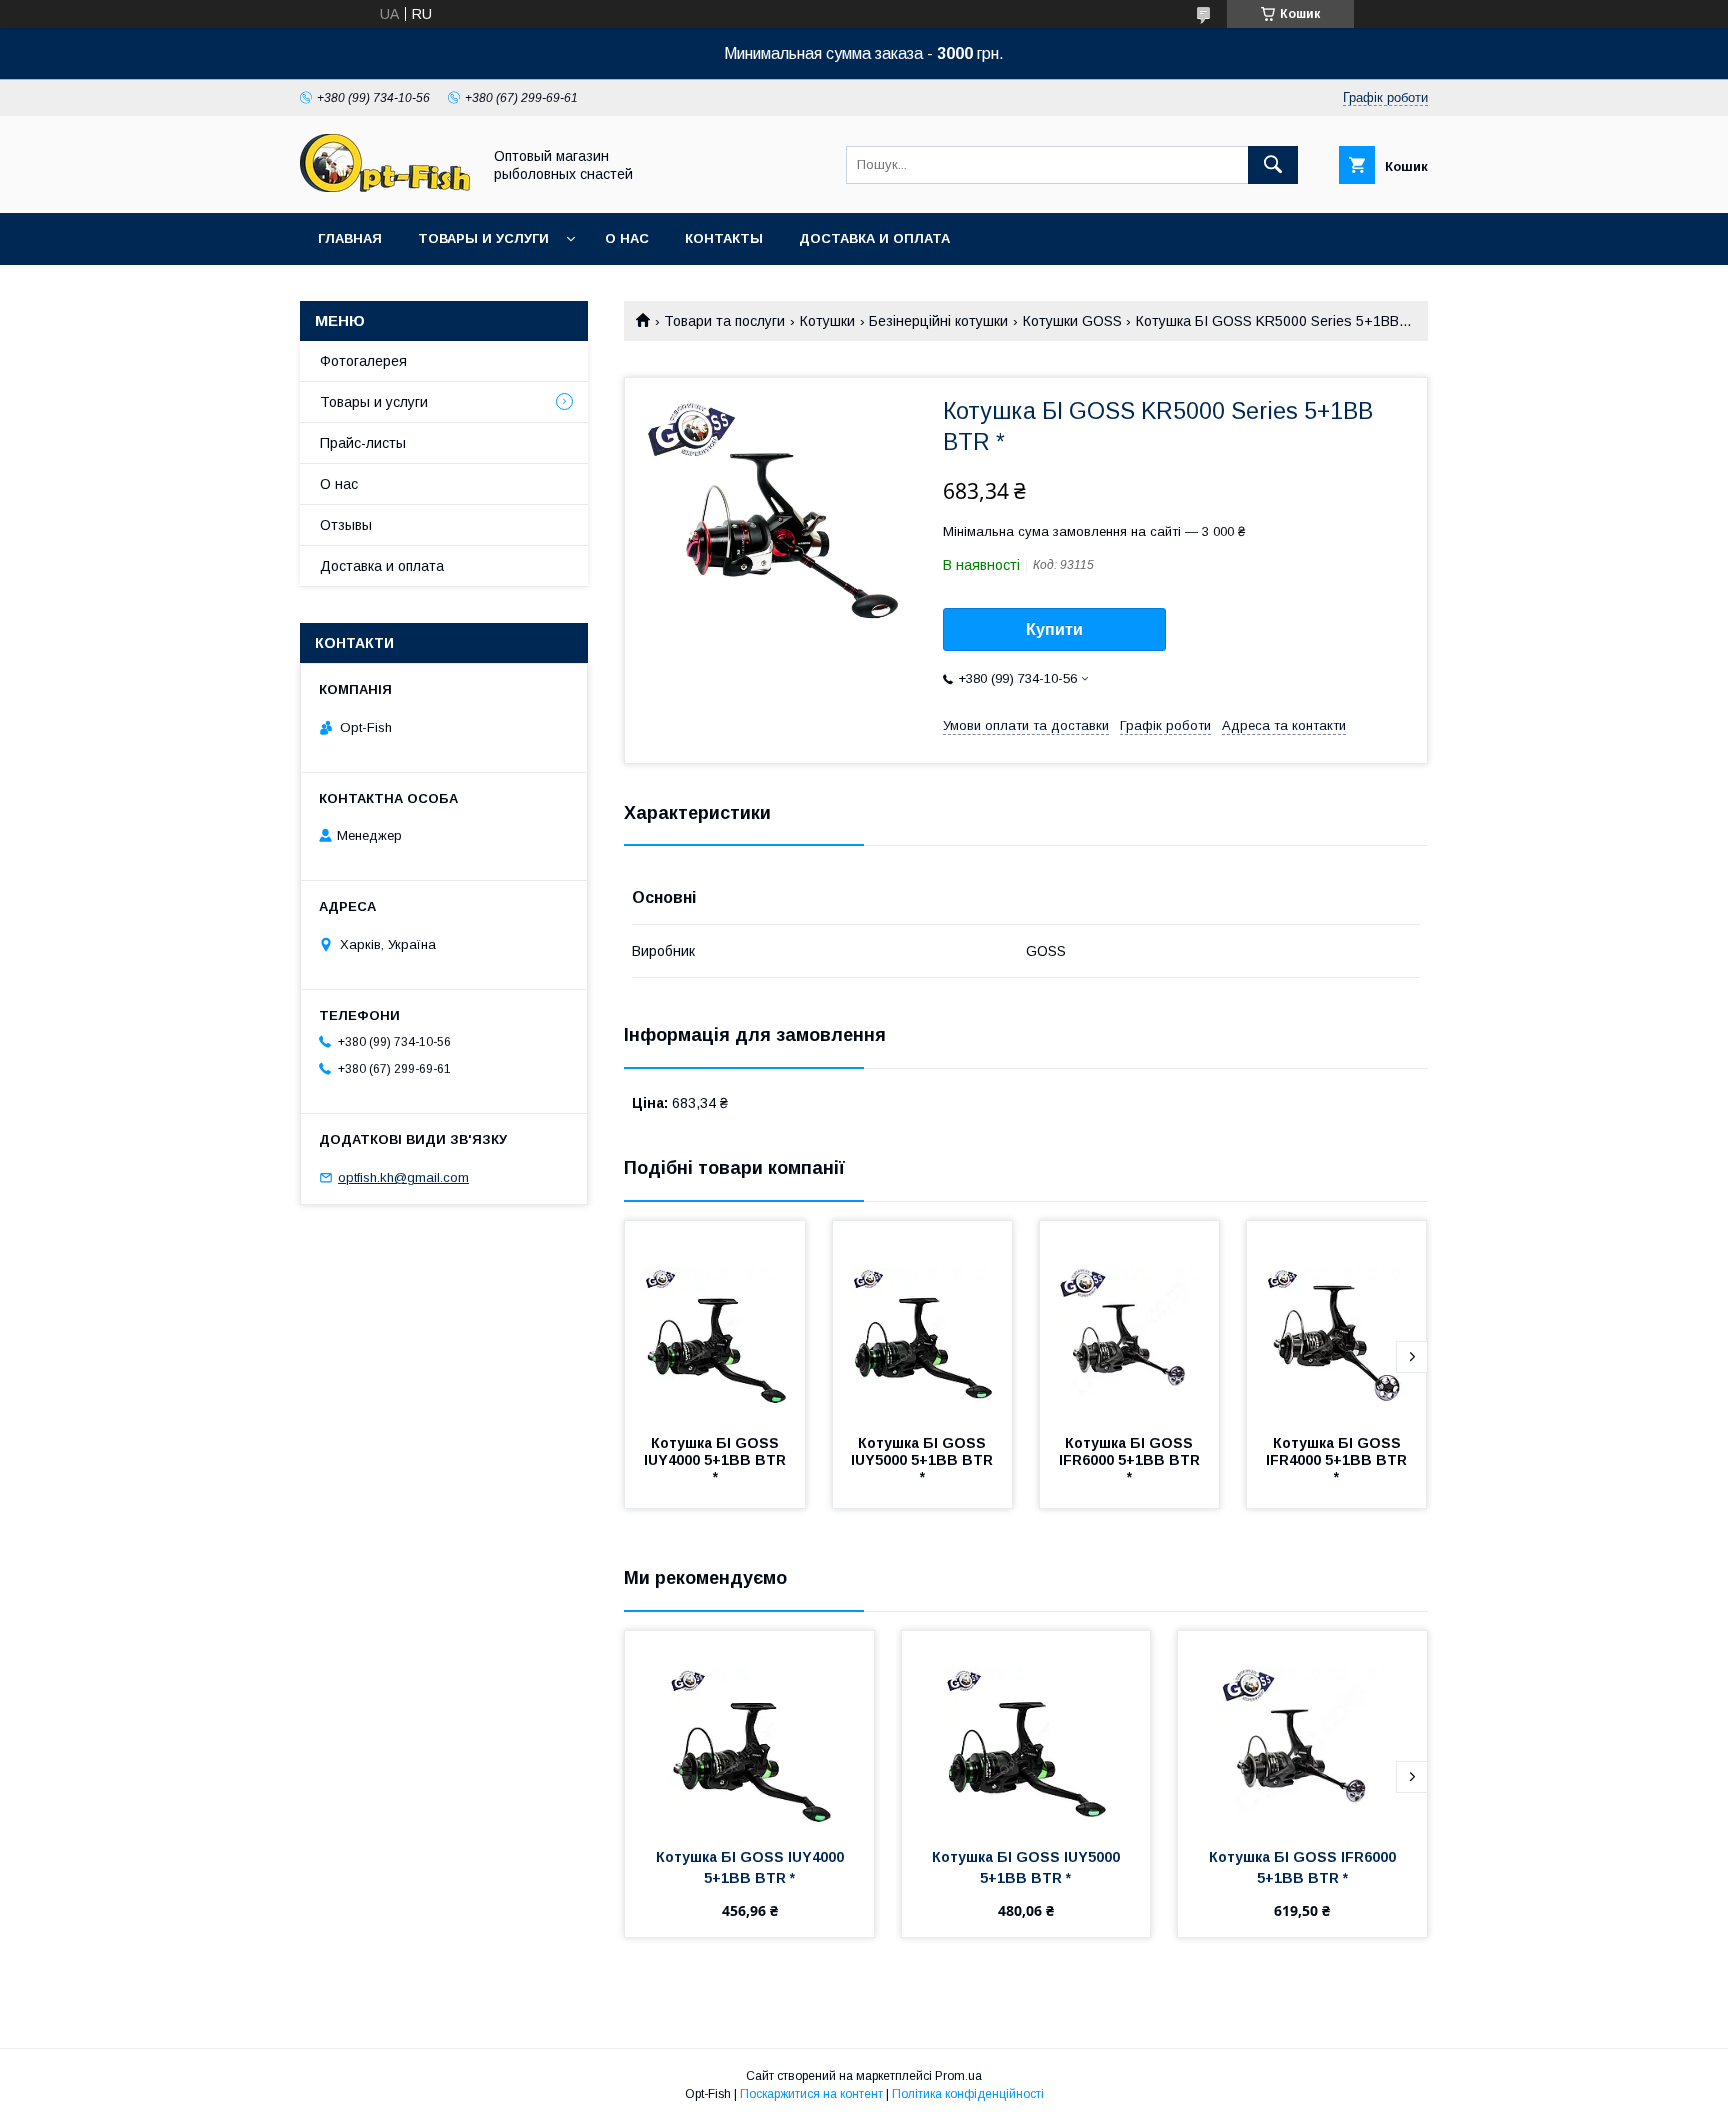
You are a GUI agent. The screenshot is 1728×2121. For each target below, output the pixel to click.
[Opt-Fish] (385, 187)
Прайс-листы (363, 443)
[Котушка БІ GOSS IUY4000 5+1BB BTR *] (715, 1321)
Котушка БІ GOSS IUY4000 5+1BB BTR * (717, 1460)
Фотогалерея (363, 361)
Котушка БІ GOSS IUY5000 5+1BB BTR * (924, 1460)
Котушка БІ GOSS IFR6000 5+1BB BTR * (1131, 1460)
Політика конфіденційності (968, 2094)
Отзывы (346, 525)
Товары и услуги (483, 238)
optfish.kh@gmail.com (403, 1177)
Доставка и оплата (874, 238)
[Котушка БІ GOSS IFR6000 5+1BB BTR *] (1130, 1321)
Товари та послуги (724, 321)
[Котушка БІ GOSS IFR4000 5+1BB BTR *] (1337, 1321)
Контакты (724, 238)
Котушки (827, 321)
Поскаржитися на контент (811, 2094)
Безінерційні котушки (938, 321)
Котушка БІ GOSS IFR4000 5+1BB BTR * (1338, 1460)
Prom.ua (958, 2076)
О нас (627, 238)
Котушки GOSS (1072, 321)
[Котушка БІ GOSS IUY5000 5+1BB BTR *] (923, 1321)
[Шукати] (1273, 165)
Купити (1054, 629)
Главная (350, 238)
